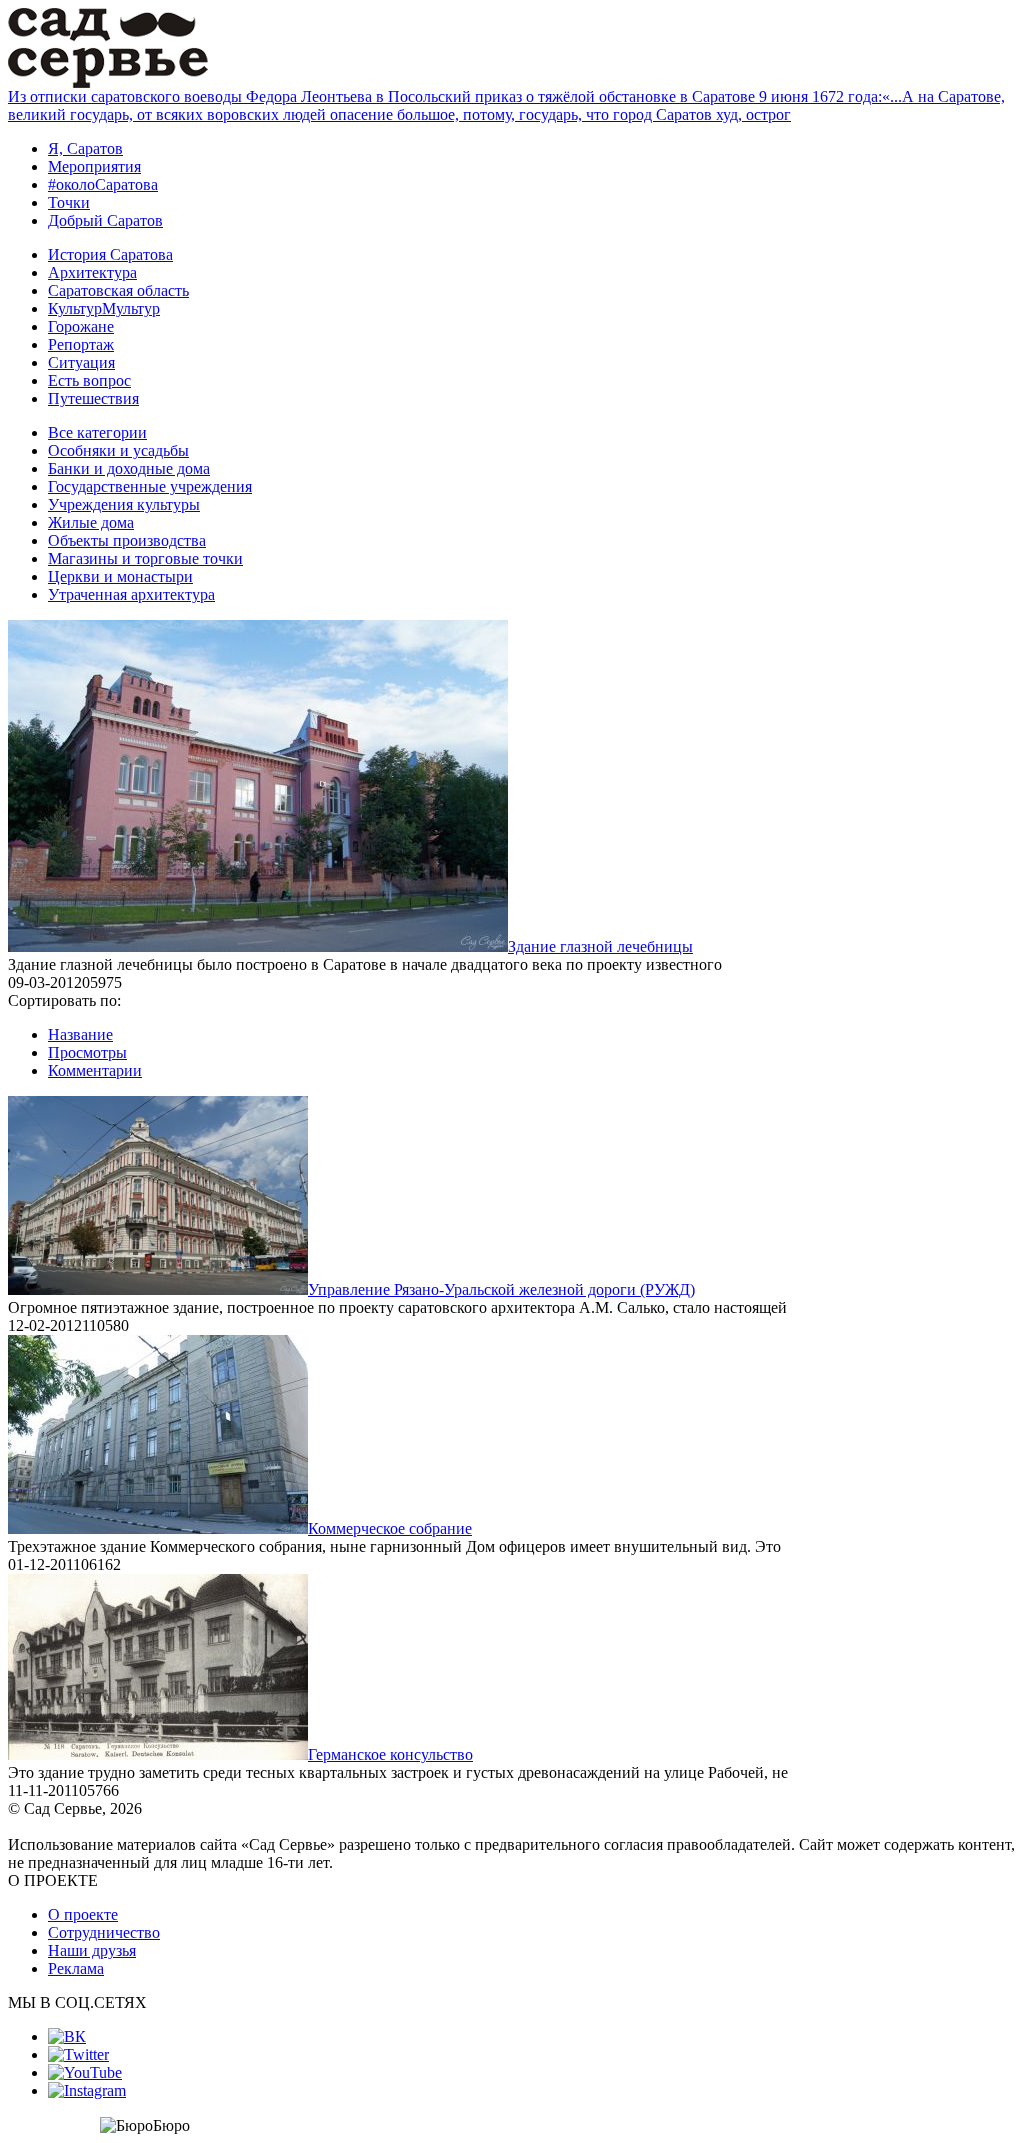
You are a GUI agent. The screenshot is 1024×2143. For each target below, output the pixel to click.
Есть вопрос (89, 380)
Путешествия (93, 398)
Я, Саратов (85, 148)
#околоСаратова (103, 184)
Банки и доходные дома (129, 468)
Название (80, 1034)
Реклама (76, 1968)
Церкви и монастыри (120, 576)
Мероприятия (94, 166)
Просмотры (87, 1052)
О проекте (83, 1914)
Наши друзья (92, 1950)
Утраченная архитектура (131, 594)
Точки (69, 202)
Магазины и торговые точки (145, 558)
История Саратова (110, 254)
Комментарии (95, 1070)
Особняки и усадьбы (118, 450)
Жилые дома (91, 522)
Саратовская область (118, 290)
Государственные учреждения (150, 486)
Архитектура (92, 272)
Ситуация (81, 362)
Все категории (97, 432)
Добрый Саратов (105, 220)
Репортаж (81, 344)
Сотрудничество (104, 1932)
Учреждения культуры (124, 504)
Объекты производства (127, 540)
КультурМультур (104, 308)
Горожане (81, 326)
